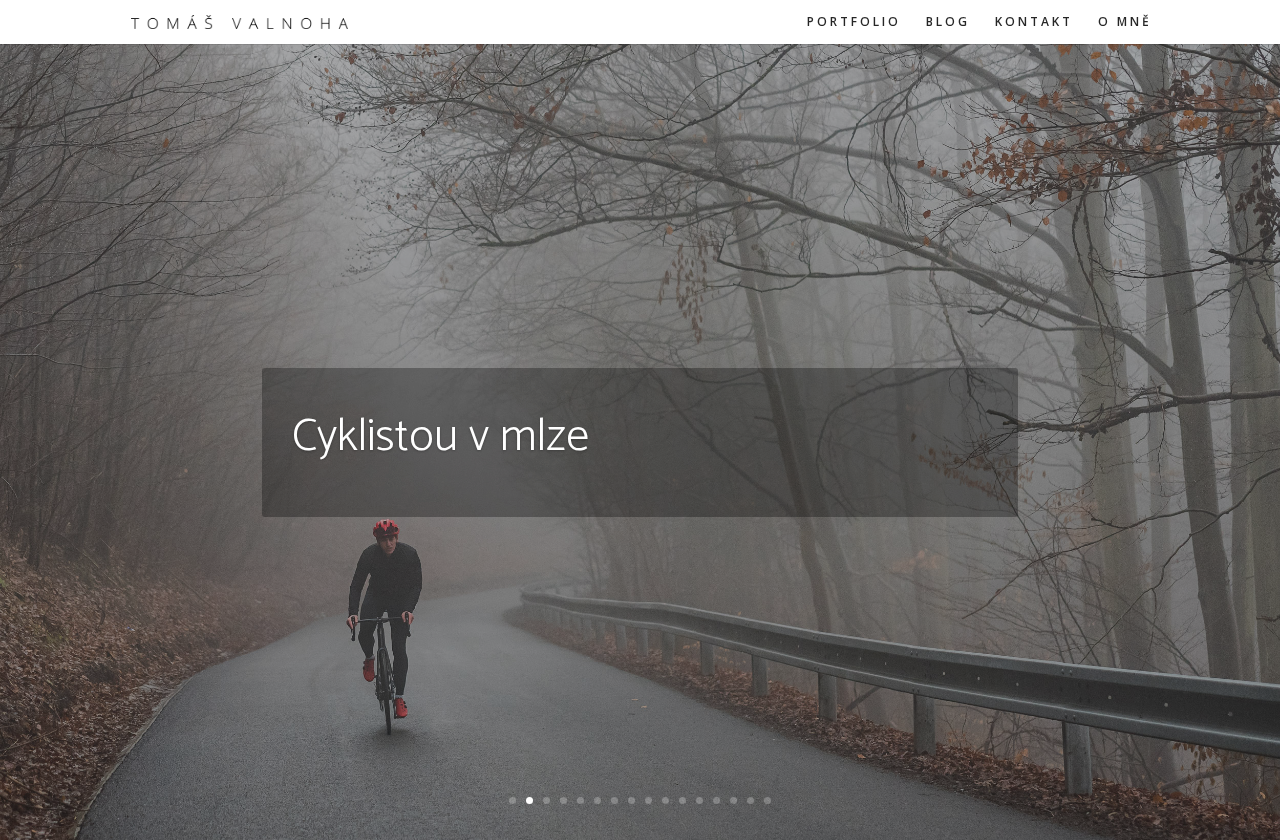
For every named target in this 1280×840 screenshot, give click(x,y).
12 (699, 800)
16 (767, 800)
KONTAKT (1034, 22)
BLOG (948, 22)
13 (716, 800)
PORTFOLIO (854, 22)
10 (665, 800)
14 (733, 800)
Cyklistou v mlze (440, 437)
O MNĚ (1125, 22)
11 (682, 800)
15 (750, 800)
